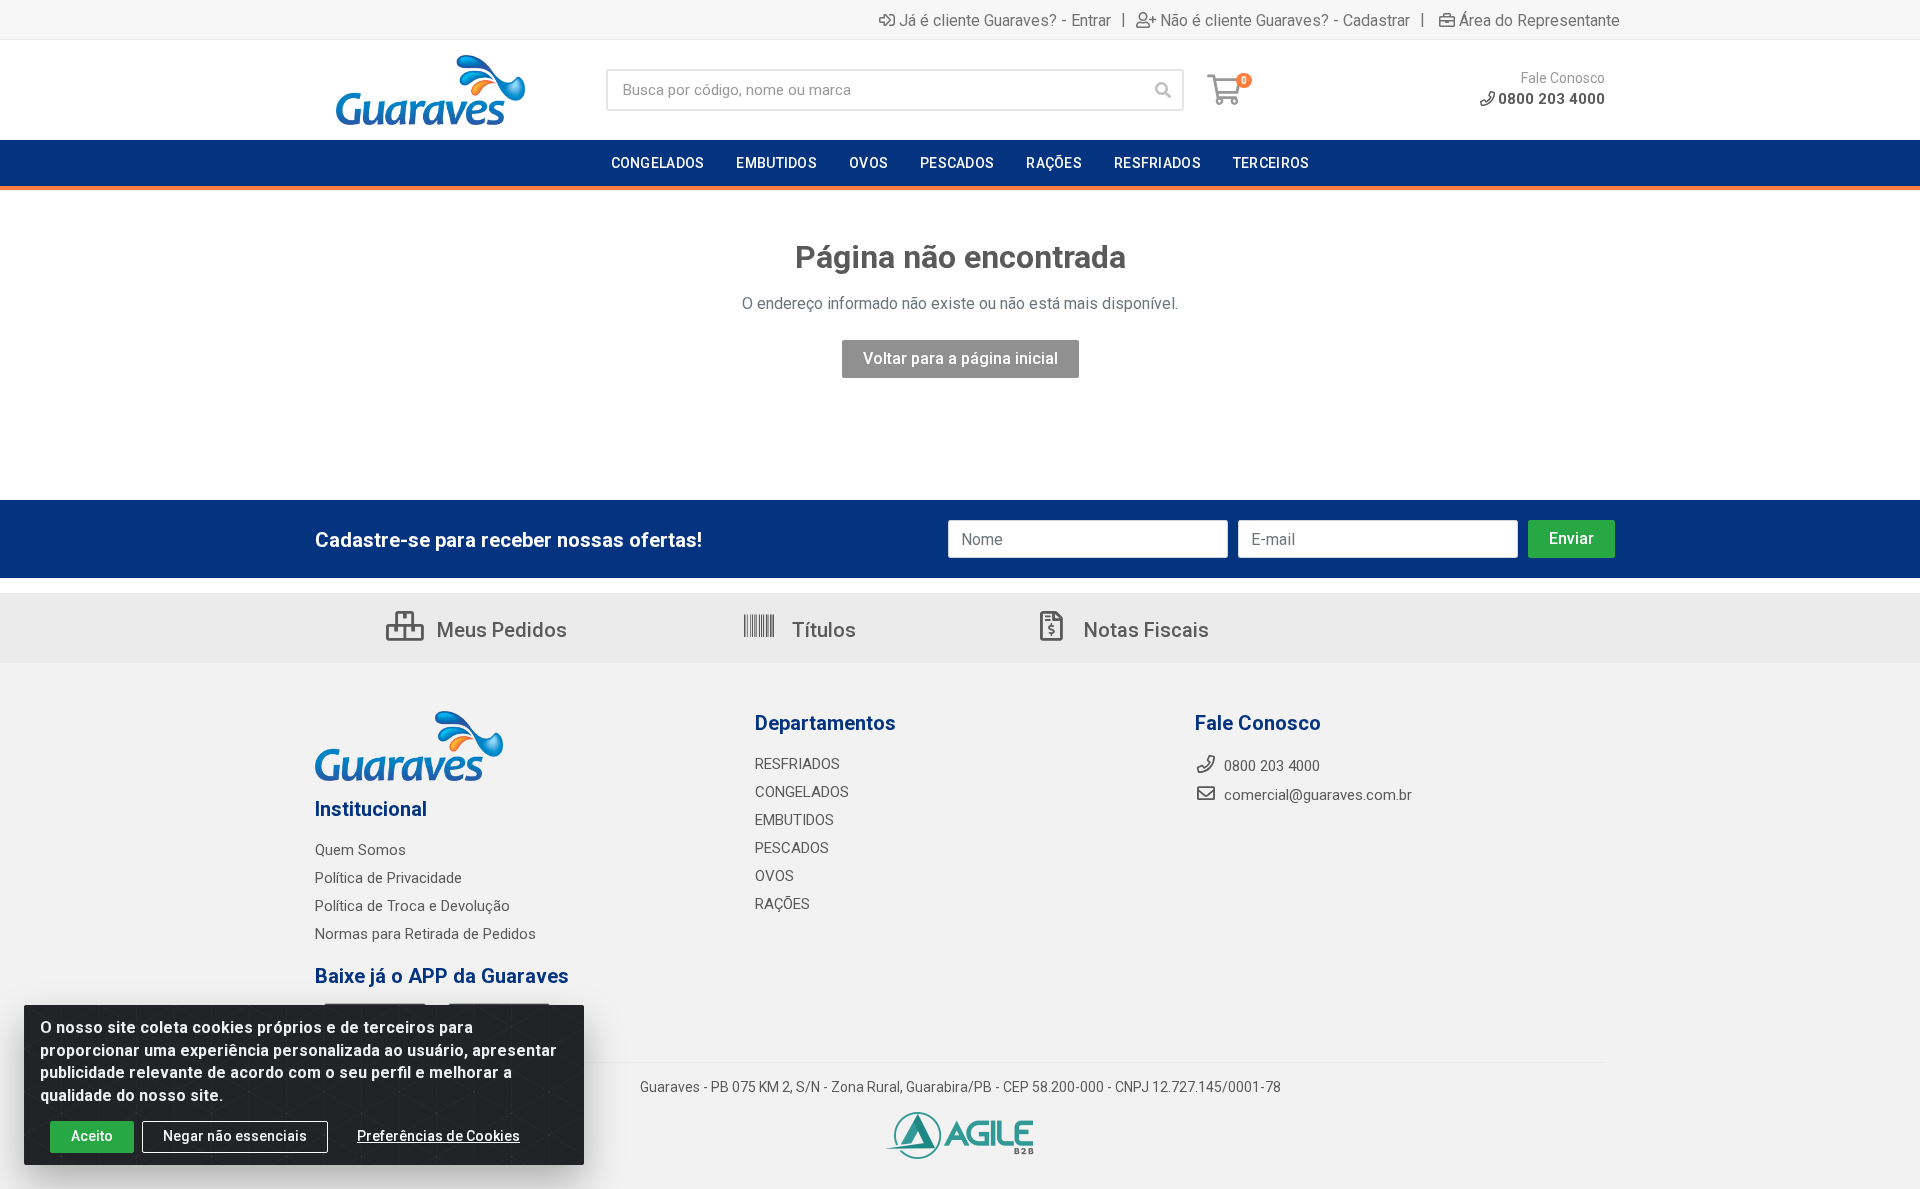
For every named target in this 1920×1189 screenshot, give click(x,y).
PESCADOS (792, 848)
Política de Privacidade (388, 878)
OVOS (774, 876)
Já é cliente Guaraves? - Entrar (1005, 20)
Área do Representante (1539, 20)
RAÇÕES (782, 904)
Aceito (92, 1136)
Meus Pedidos (499, 630)
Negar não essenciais (235, 1136)
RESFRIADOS (797, 764)
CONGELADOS (802, 792)
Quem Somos (360, 850)
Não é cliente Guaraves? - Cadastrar (1285, 20)
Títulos (821, 630)
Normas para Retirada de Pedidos (425, 934)
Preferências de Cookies (438, 1136)
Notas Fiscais (1144, 630)
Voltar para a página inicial (960, 358)
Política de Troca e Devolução (412, 906)
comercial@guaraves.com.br (1316, 795)
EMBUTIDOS (794, 820)
